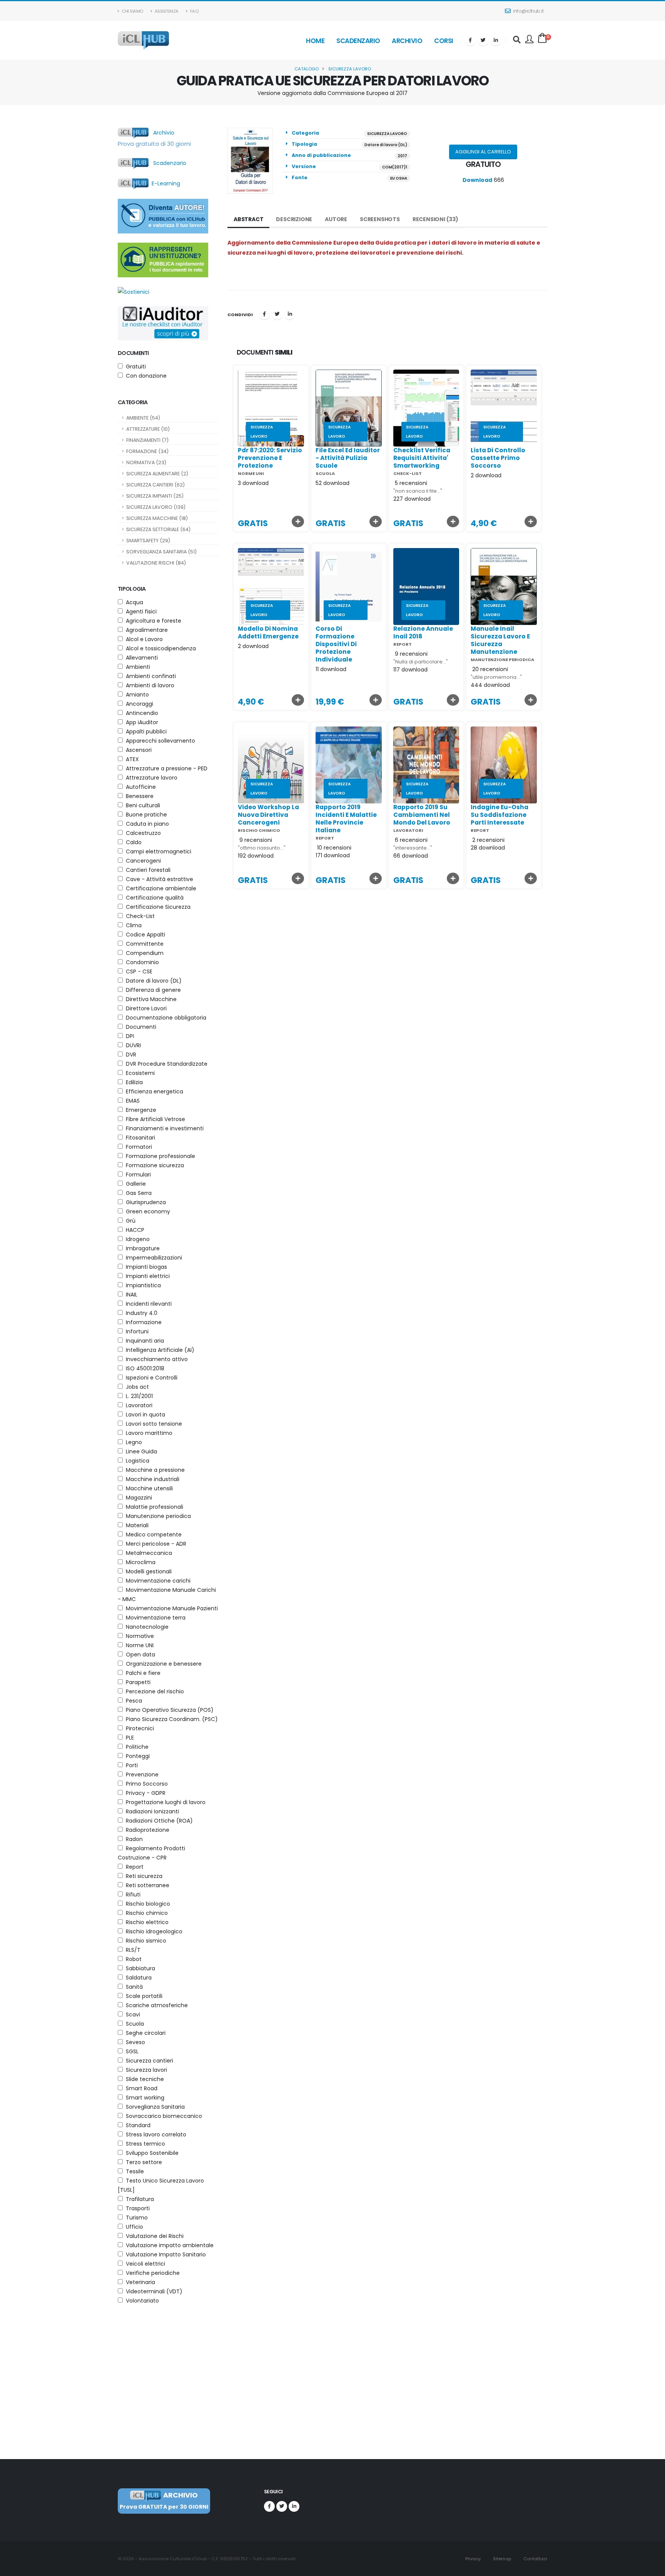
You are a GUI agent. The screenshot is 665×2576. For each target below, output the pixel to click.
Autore (336, 219)
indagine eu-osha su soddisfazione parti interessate (500, 815)
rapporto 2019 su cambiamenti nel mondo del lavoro (422, 815)
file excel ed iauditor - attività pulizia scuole (348, 458)
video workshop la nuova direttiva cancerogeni (268, 815)
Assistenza (166, 11)
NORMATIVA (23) (146, 462)
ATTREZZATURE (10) (148, 429)
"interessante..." (413, 848)
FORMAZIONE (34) (147, 451)
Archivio (407, 41)
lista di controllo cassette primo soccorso (498, 458)
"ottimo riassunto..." (262, 848)
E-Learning (164, 183)
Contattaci (535, 2559)
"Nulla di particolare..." (421, 662)
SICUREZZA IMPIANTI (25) (155, 496)
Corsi (444, 41)
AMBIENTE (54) (143, 418)
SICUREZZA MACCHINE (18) (157, 518)
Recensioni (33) (435, 219)
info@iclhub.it (528, 11)
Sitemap (501, 2559)
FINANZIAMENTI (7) (147, 440)
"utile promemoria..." (496, 677)
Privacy (472, 2559)
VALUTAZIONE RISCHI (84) (156, 563)
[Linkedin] (496, 40)
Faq (194, 11)
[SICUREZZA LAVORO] (271, 408)
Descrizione (294, 219)
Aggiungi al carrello (483, 152)
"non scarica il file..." (418, 491)
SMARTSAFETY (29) (148, 541)
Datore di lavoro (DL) (386, 145)
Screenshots (380, 219)
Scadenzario (358, 41)
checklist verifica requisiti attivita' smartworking (422, 458)
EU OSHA (399, 178)
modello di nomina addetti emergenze (268, 632)
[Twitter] (483, 40)
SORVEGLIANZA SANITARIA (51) (161, 552)
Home (315, 41)
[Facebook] (470, 40)
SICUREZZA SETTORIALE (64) (158, 529)
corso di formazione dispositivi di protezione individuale (336, 644)
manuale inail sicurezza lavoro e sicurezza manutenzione (500, 640)
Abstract (248, 219)
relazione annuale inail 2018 (423, 632)
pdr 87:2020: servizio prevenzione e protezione (270, 458)
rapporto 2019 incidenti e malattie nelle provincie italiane (346, 819)
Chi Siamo (132, 11)
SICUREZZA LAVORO (350, 69)
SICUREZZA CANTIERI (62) (155, 485)
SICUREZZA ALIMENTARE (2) (157, 474)
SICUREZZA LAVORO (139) (156, 507)
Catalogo (307, 69)
